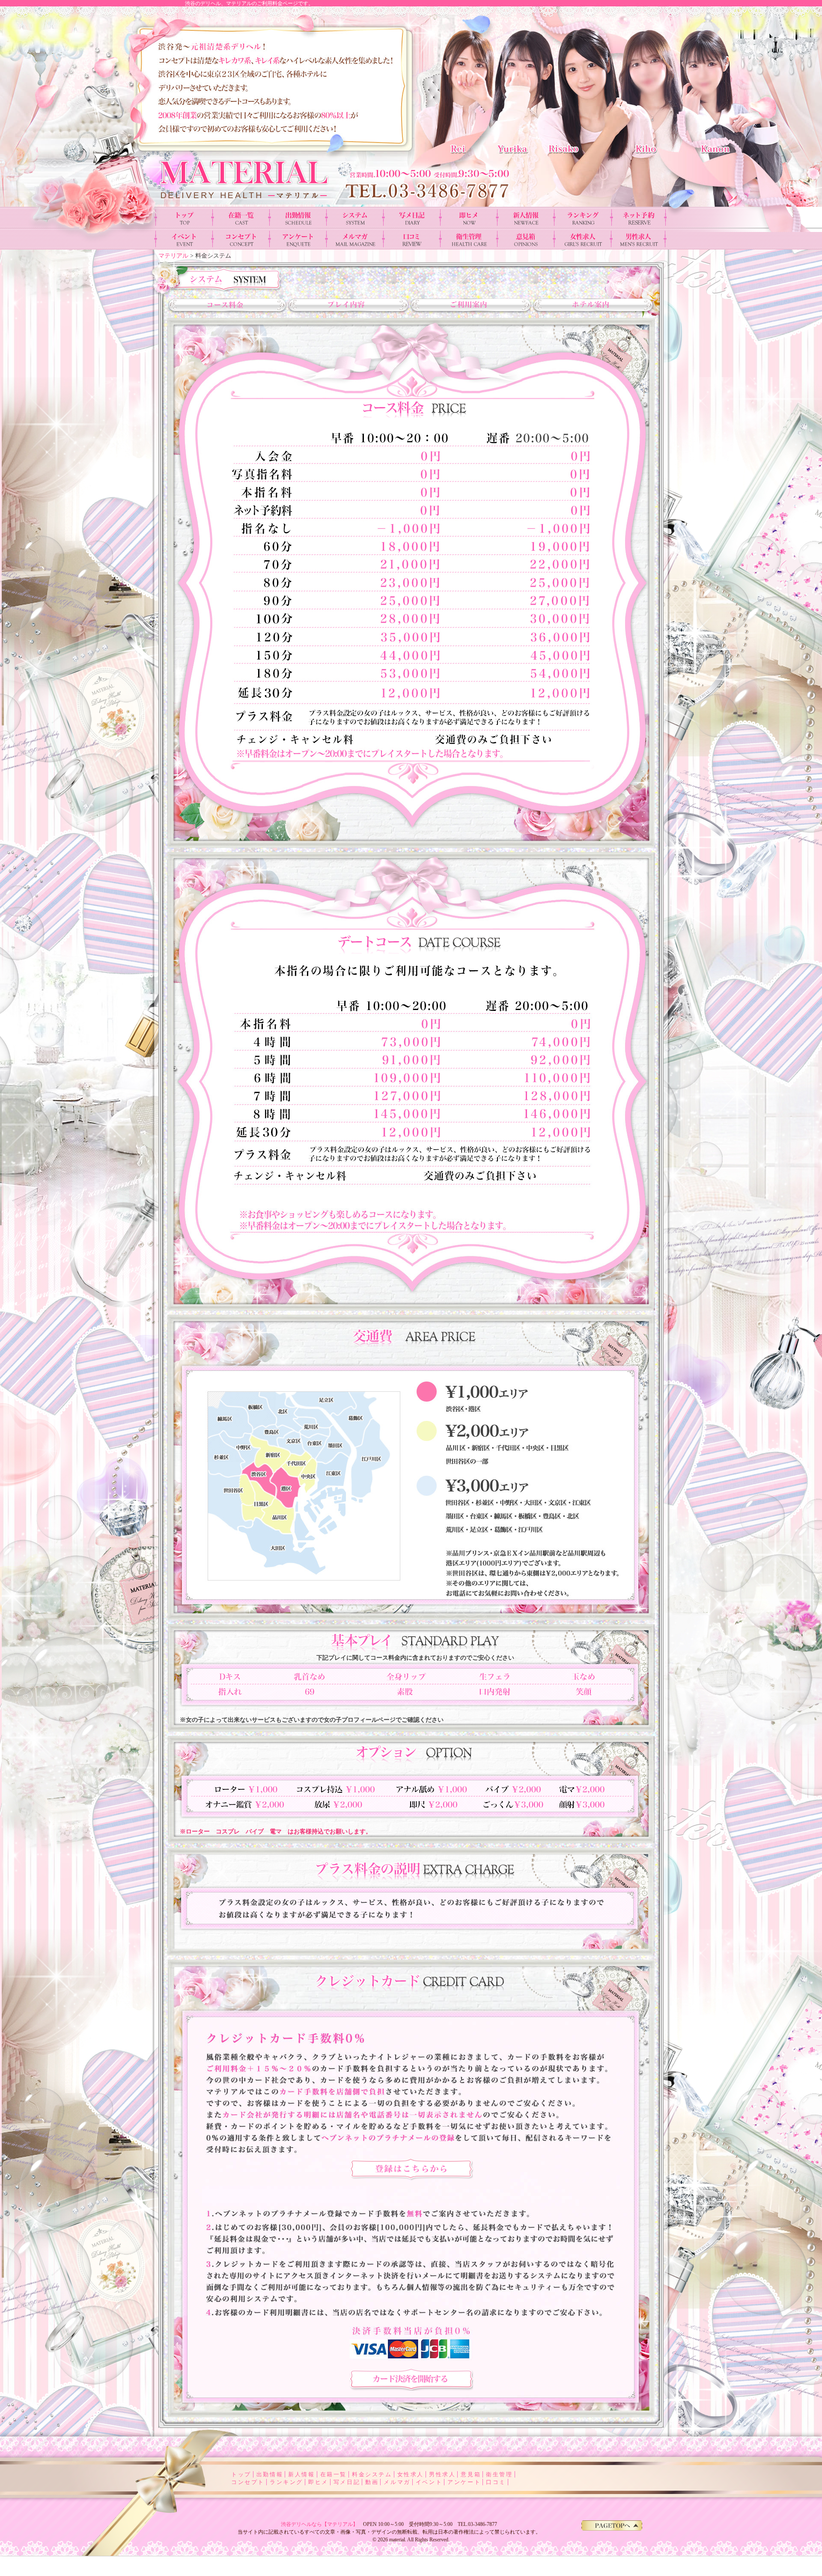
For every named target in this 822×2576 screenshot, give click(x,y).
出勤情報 (270, 2474)
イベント (429, 2482)
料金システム (372, 2474)
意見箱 (471, 2474)
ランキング (286, 2482)
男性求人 (442, 2474)
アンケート (464, 2482)
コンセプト (248, 2482)
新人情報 (301, 2474)
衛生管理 (499, 2474)
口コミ (496, 2482)
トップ (241, 2474)
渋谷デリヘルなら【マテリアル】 (319, 2524)
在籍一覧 (334, 2474)
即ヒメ (318, 2482)
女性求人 (411, 2474)
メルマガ (397, 2482)
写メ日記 (347, 2482)
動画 (372, 2482)
